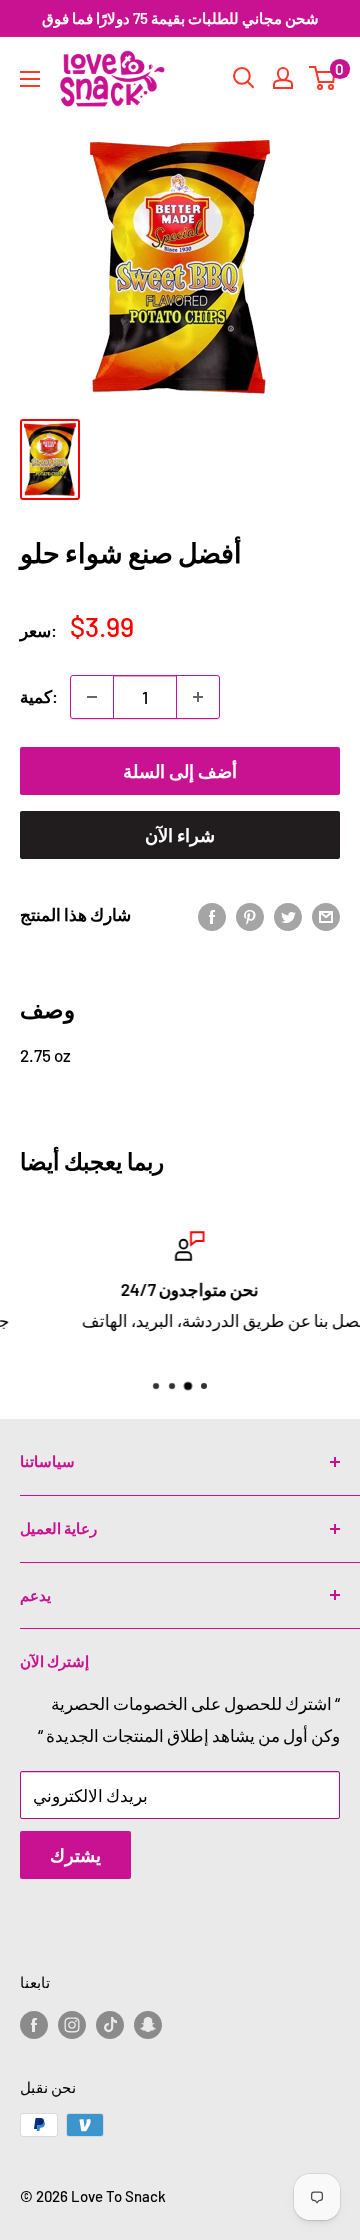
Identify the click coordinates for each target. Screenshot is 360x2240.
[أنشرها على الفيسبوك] (212, 915)
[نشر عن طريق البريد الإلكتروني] (326, 915)
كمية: (39, 696)
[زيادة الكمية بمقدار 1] (198, 697)
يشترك (75, 1855)
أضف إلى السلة (180, 771)
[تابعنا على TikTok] (110, 2023)
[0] (323, 78)
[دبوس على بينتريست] (250, 915)
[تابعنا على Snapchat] (148, 2023)
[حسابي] (283, 78)
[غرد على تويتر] (288, 915)
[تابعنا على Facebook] (34, 2023)
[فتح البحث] (244, 78)
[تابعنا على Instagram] (72, 2023)
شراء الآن (180, 835)
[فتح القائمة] (30, 79)
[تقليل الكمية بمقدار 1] (92, 697)
